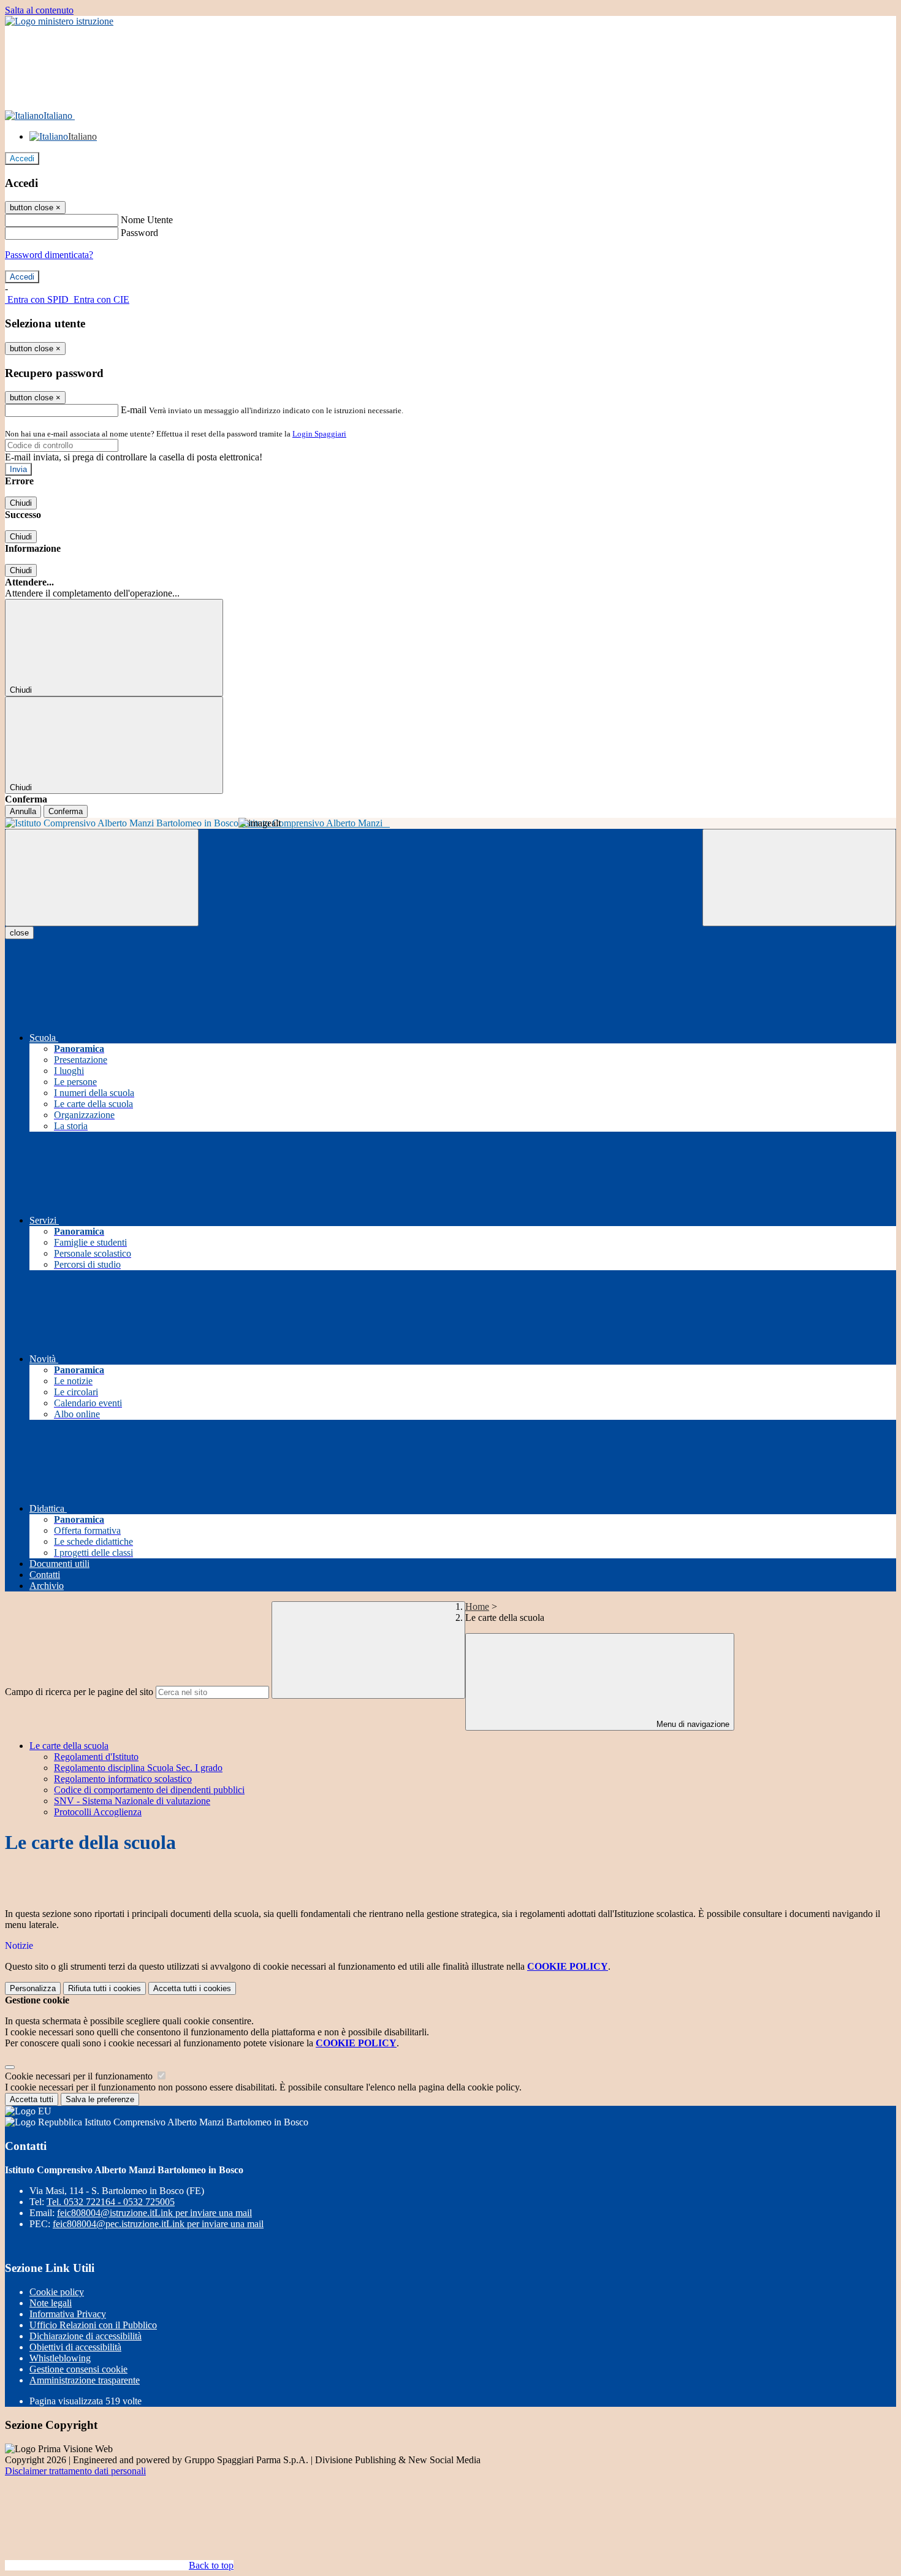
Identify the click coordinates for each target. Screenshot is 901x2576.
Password (139, 233)
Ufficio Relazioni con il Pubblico (93, 2325)
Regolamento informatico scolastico (123, 1779)
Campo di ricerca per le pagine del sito (79, 1692)
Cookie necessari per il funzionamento (80, 2076)
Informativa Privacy (68, 2314)
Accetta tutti (192, 1988)
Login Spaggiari (319, 434)
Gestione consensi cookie (78, 2369)
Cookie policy (57, 2292)
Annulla (23, 811)
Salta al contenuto (39, 10)
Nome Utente (147, 220)
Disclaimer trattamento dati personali (75, 2471)
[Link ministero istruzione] (59, 21)
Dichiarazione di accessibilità (86, 2336)
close (19, 933)
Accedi (22, 158)
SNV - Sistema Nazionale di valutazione (132, 1801)
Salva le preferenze (100, 2099)
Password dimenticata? (49, 255)
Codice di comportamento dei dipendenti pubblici (149, 1790)
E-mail (134, 410)
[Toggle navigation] (102, 878)
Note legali (51, 2303)
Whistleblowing (60, 2358)
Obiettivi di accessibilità (75, 2347)
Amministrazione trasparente (85, 2380)
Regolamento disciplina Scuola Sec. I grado (138, 1768)
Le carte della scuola (69, 1746)
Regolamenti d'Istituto (96, 1757)
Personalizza (33, 1988)
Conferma (66, 811)
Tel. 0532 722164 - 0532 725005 (111, 2202)
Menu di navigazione (692, 1724)
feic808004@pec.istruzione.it (158, 2224)
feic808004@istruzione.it (154, 2213)
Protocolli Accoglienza (98, 1812)
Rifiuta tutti (105, 1988)
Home (477, 1606)
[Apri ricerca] (799, 878)
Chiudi (21, 503)
